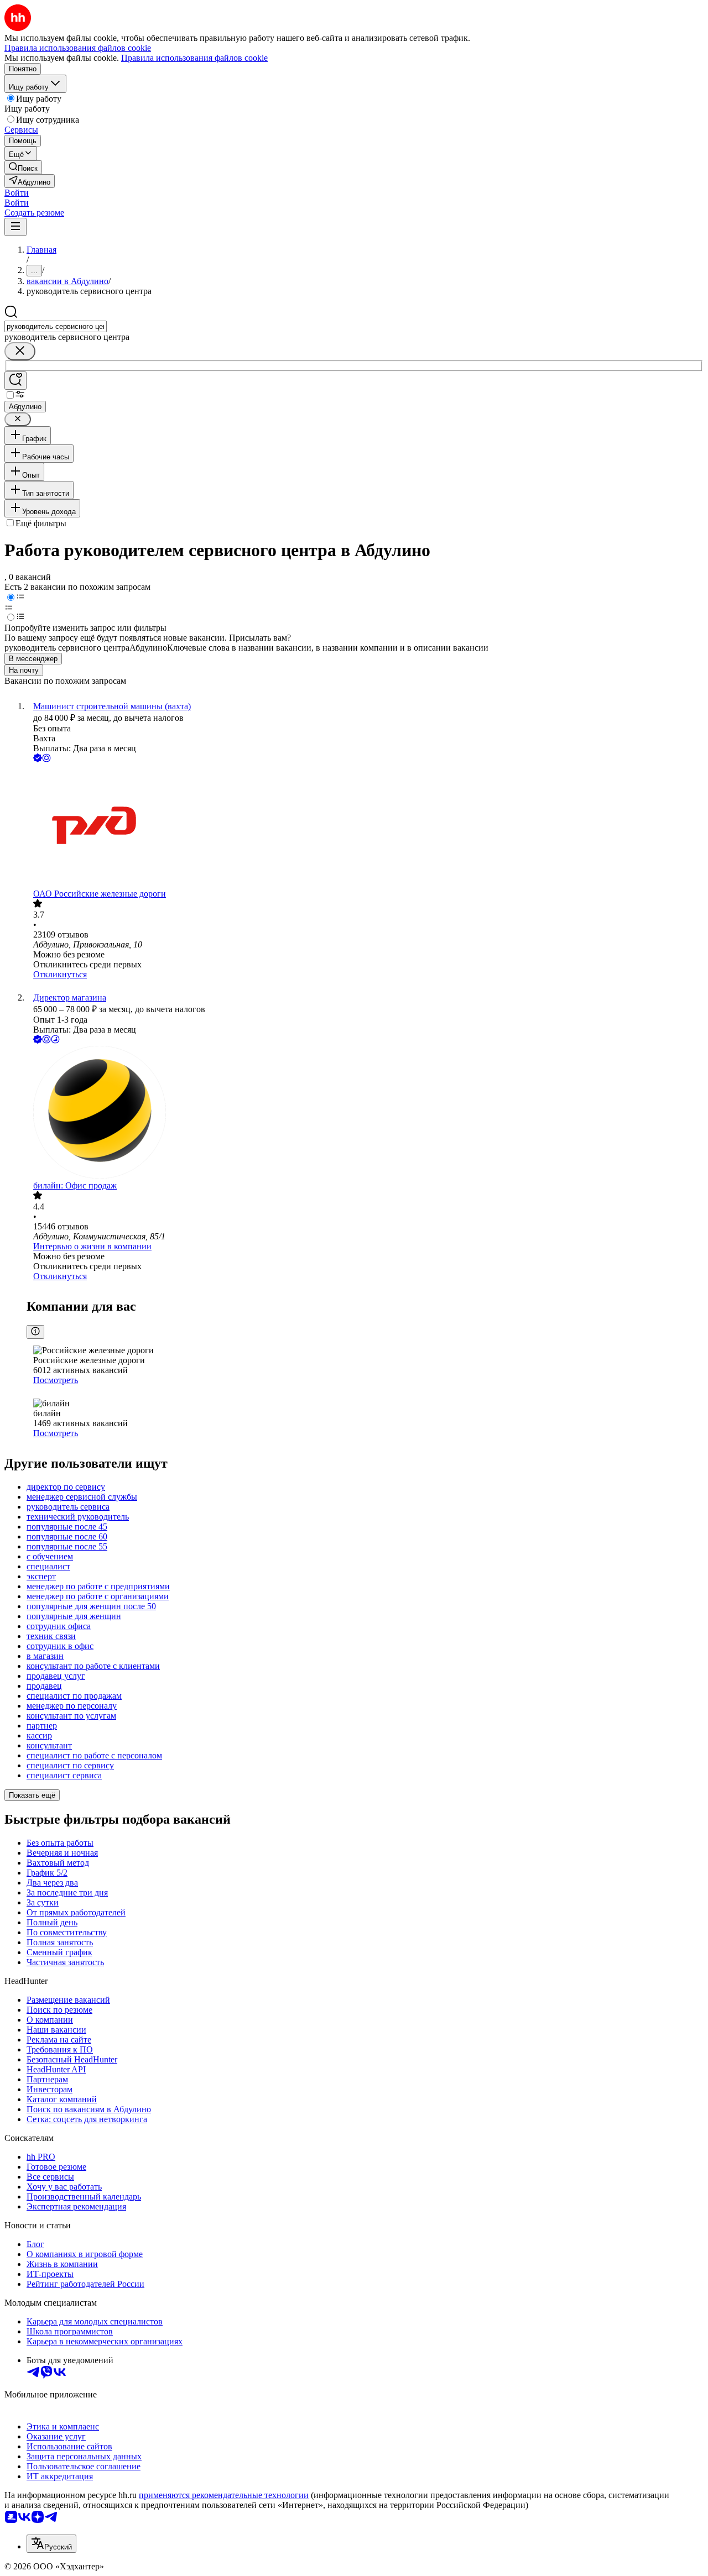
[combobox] (56, 326)
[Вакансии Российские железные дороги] (365, 827)
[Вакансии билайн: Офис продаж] (365, 1113)
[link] (23, 167)
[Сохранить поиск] (15, 381)
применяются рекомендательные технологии (224, 2495)
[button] (17, 193)
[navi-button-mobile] (15, 227)
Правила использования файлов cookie (194, 58)
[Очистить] (20, 351)
